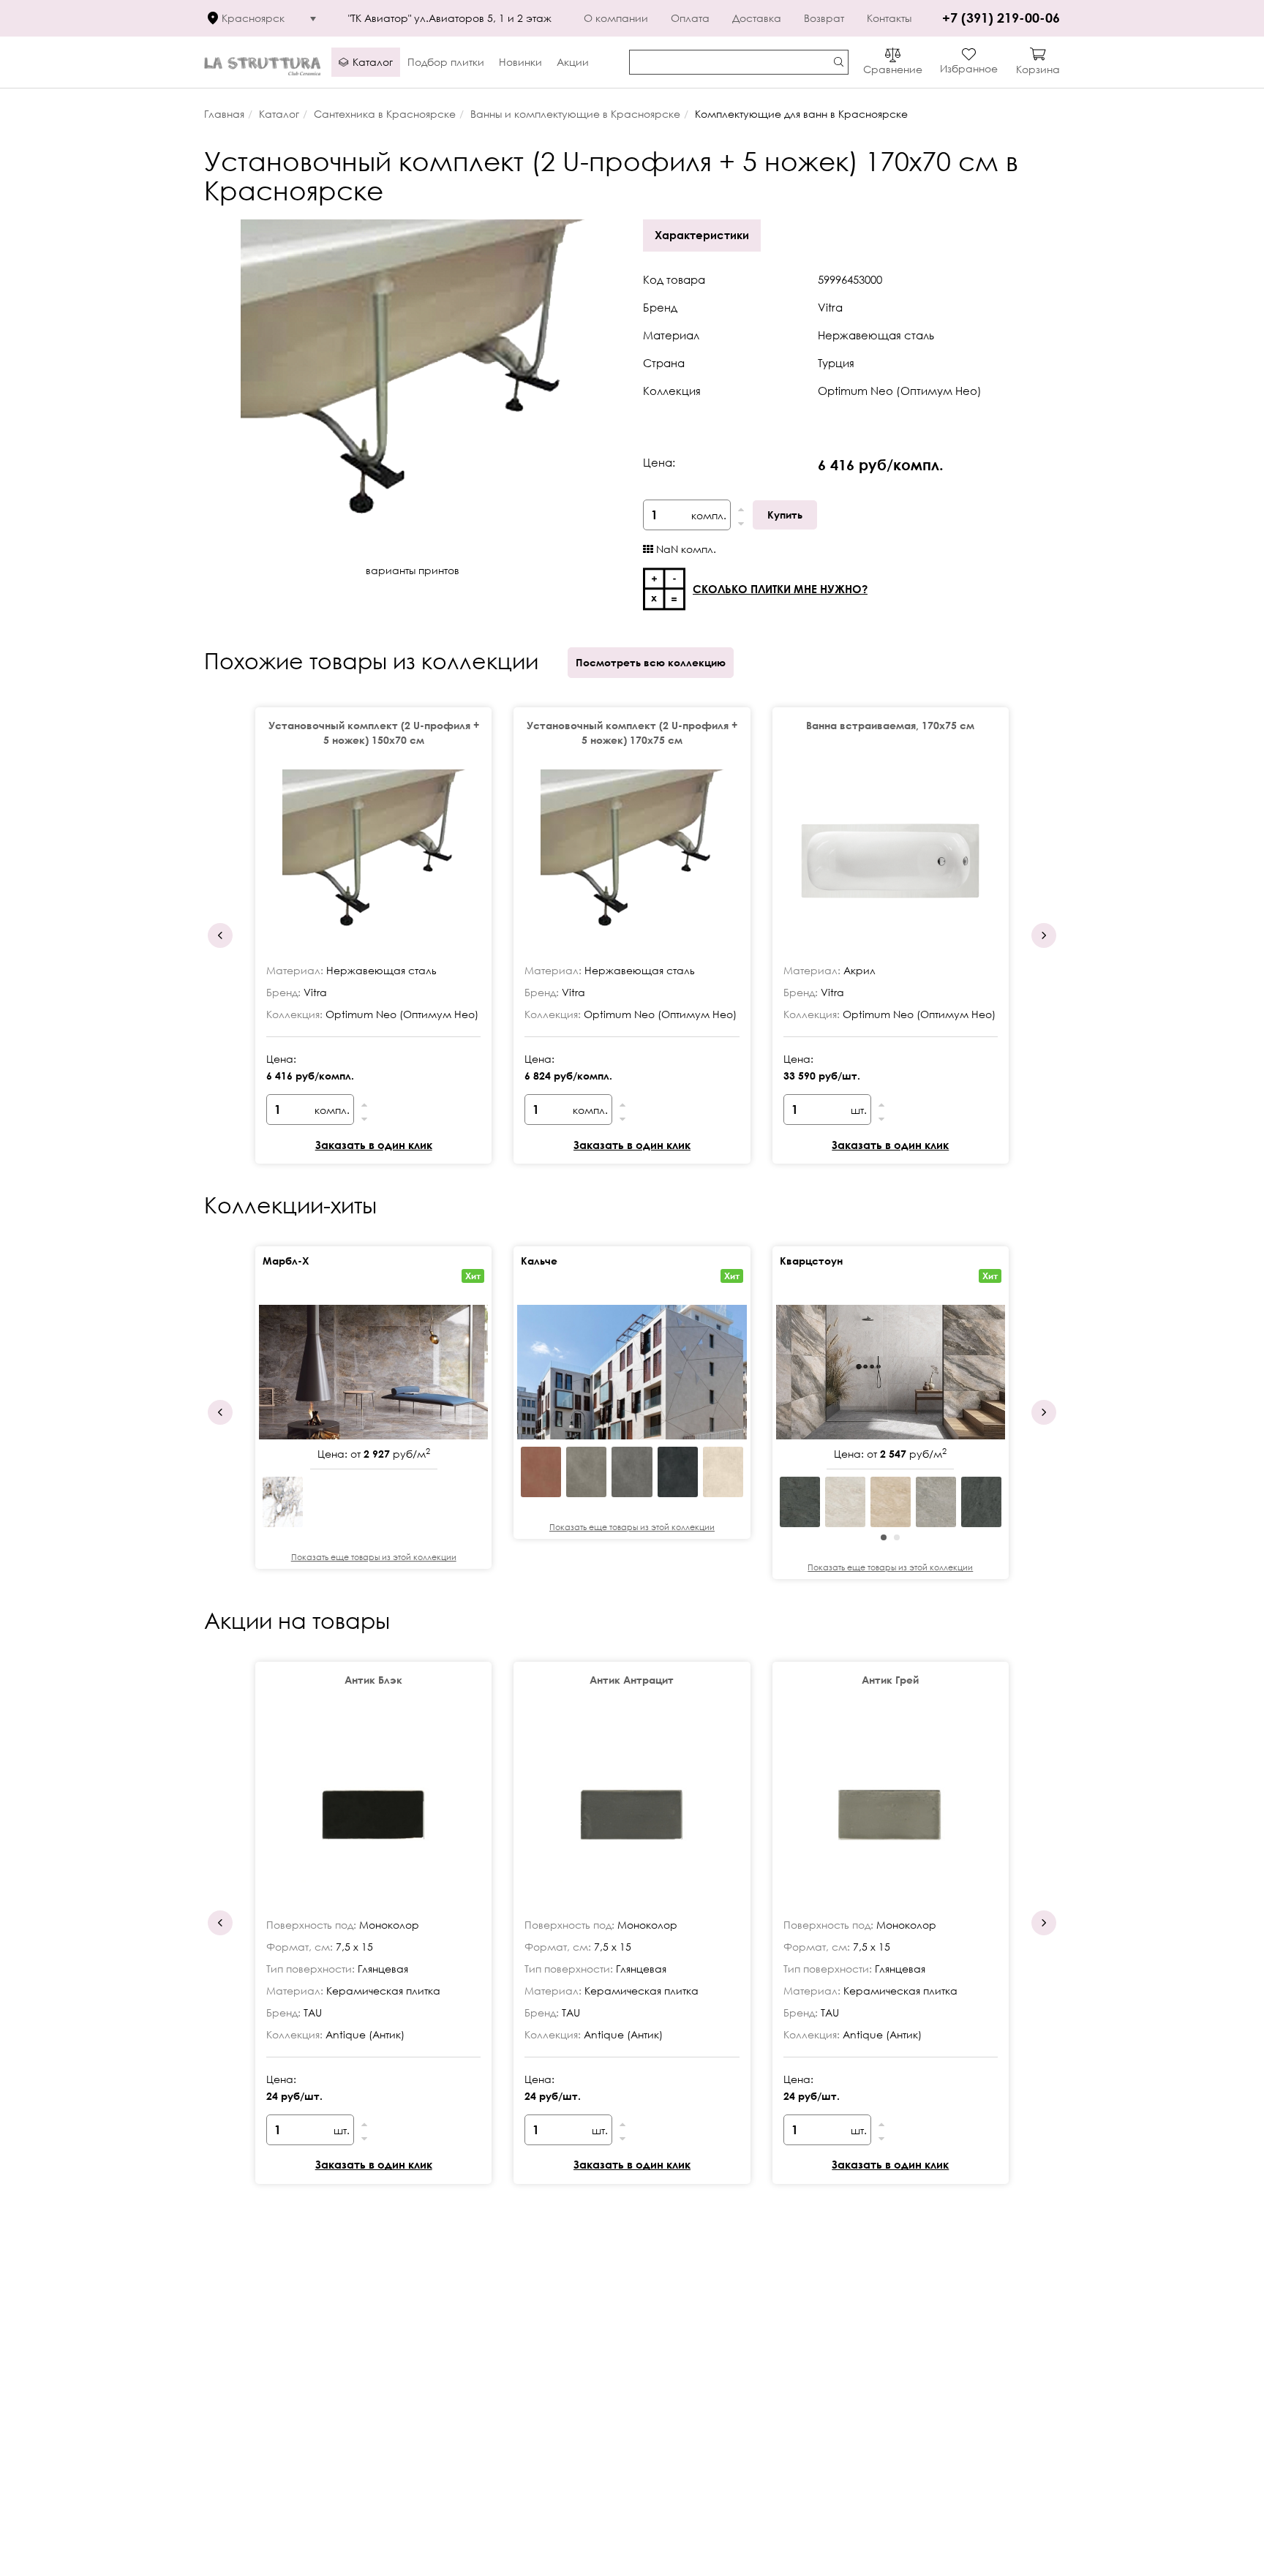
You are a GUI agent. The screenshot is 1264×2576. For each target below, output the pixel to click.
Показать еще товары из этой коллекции (374, 1557)
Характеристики (702, 235)
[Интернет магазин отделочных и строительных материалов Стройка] (262, 63)
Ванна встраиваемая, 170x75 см (890, 725)
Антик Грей (890, 1680)
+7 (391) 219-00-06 (1001, 18)
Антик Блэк (373, 1680)
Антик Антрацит (632, 1680)
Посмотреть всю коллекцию (651, 662)
